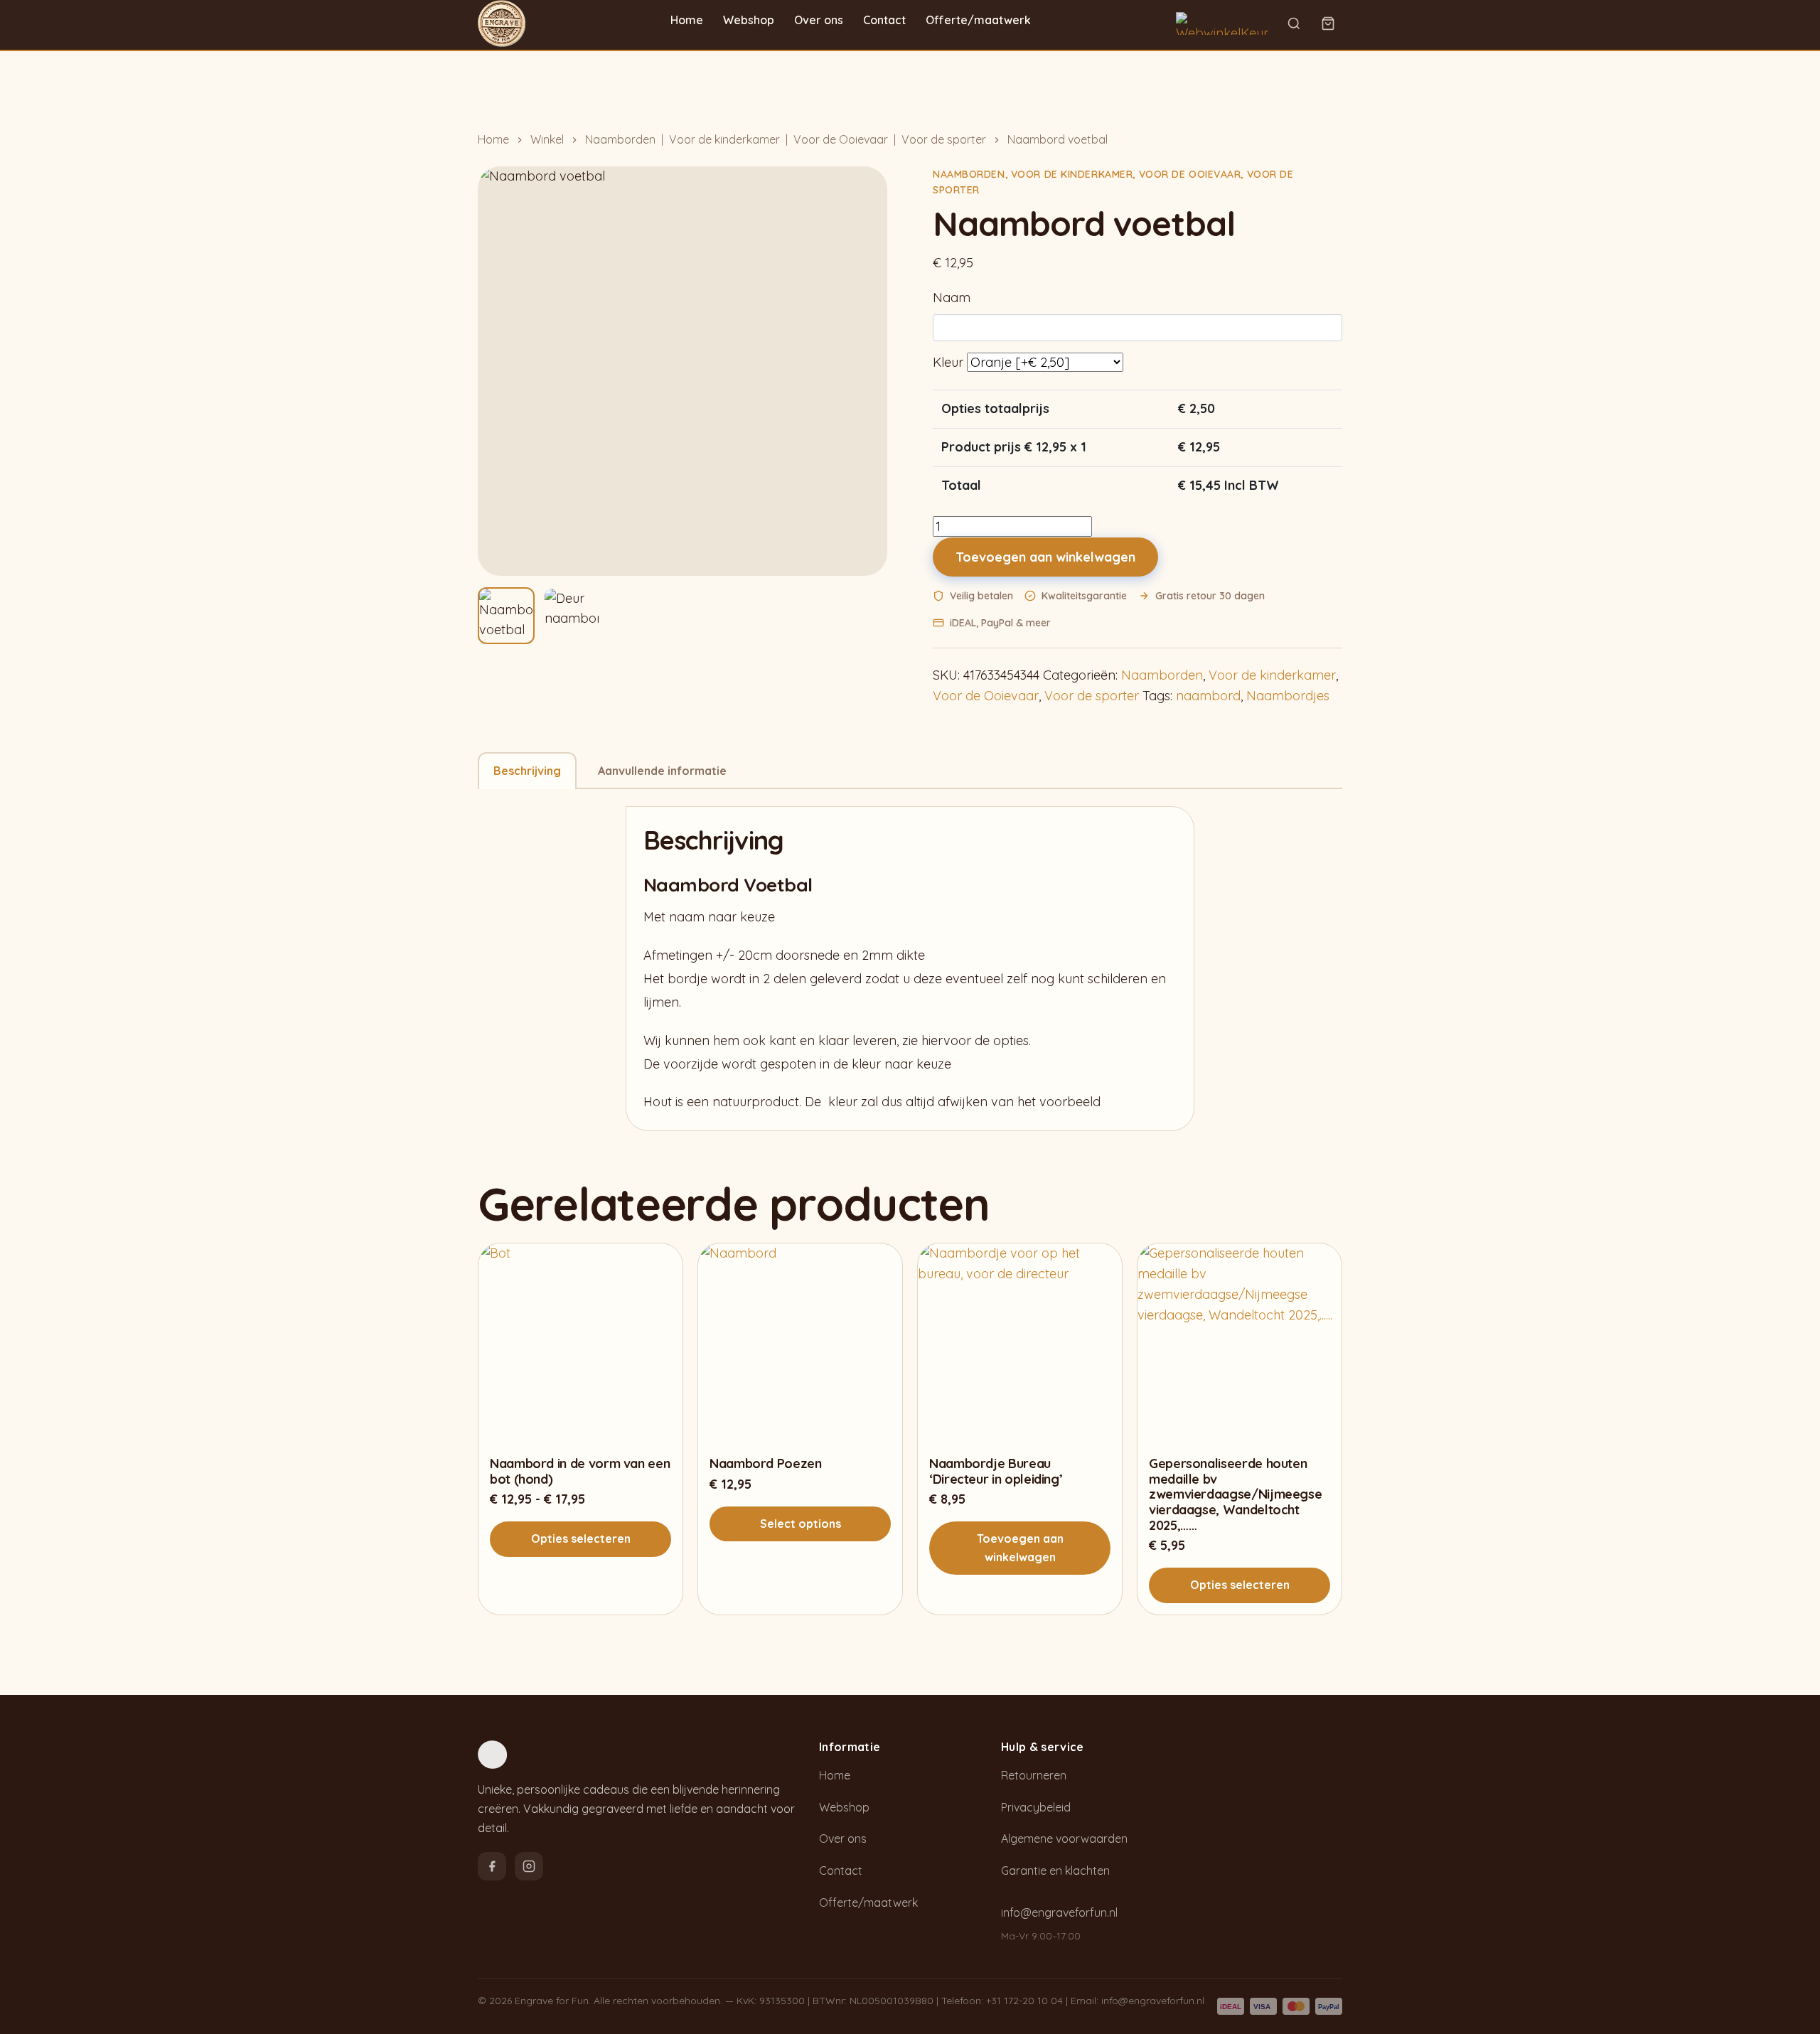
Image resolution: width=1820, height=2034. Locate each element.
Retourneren (1034, 1775)
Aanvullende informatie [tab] (662, 771)
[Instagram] (529, 1866)
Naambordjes (1288, 696)
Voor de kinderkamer (724, 139)
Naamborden (620, 139)
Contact (884, 20)
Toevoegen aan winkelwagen (1045, 557)
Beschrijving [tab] (527, 771)
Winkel (547, 139)
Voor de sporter (944, 139)
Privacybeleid (1036, 1807)
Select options (801, 1524)
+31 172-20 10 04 (1024, 2001)
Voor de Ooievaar (841, 139)
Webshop (749, 20)
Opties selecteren (581, 1538)
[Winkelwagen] (1328, 23)
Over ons (819, 20)
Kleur (948, 362)
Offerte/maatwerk (978, 20)
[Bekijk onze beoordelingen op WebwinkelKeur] (1222, 23)
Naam (952, 298)
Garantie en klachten (1055, 1870)
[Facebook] (492, 1866)
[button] (506, 616)
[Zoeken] (1294, 23)
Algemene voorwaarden (1064, 1838)
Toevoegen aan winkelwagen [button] (1020, 1548)
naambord (1208, 696)
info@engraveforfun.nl (1059, 1912)
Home (687, 20)
